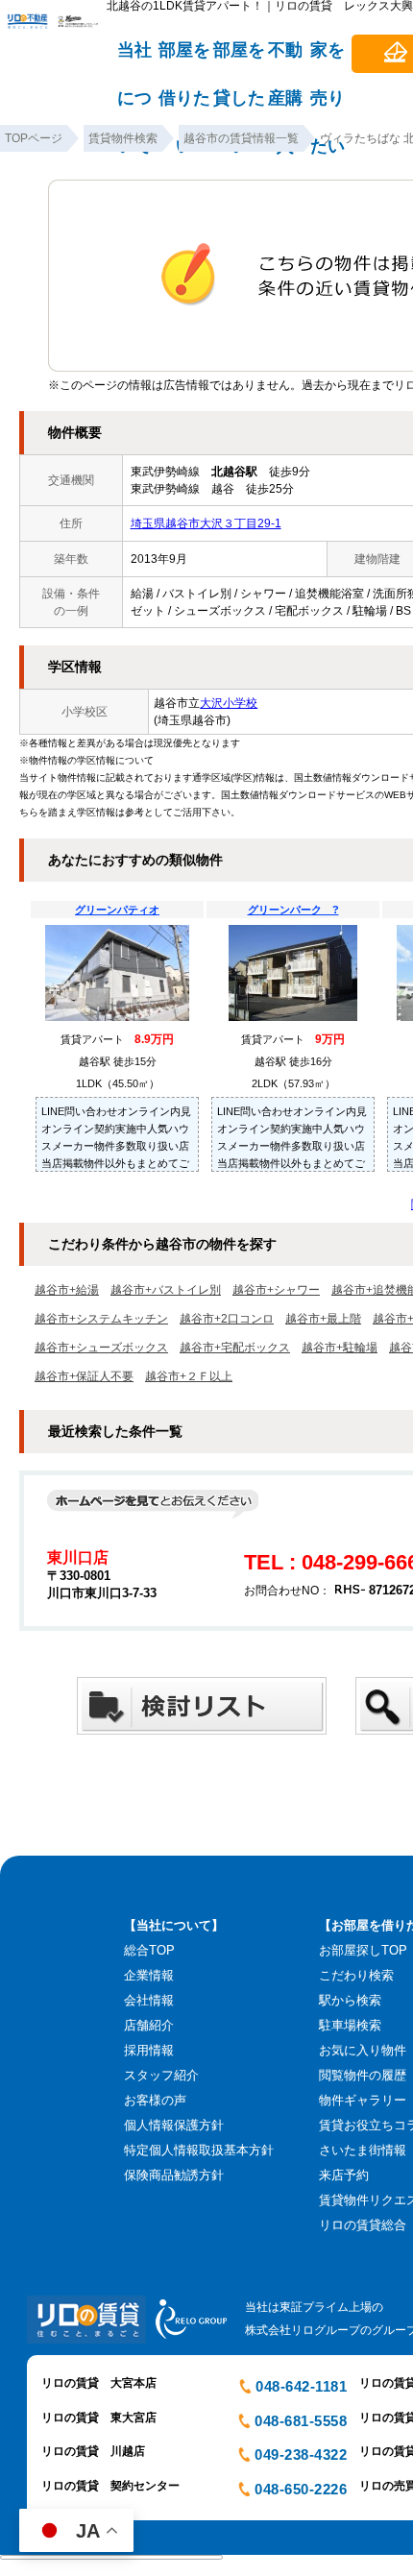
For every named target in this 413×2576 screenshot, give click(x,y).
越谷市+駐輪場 (340, 1348)
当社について (134, 59)
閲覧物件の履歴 (363, 2075)
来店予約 (344, 2175)
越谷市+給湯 (67, 1290)
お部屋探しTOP (363, 1950)
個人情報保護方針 (174, 2125)
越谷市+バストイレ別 (166, 1290)
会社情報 (149, 2000)
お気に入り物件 (363, 2050)
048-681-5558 (301, 2421)
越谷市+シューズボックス (101, 1348)
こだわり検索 (356, 1975)
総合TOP (149, 1950)
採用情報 (149, 2050)
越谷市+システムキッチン (101, 1319)
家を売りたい (328, 59)
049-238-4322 (301, 2454)
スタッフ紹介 (161, 2075)
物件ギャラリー (363, 2100)
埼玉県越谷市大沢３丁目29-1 (206, 523)
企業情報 (149, 1975)
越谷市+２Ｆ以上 (189, 1376)
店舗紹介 (149, 2025)
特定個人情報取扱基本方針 (199, 2150)
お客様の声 (155, 2100)
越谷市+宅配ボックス (235, 1348)
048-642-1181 (301, 2386)
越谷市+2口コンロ (227, 1319)
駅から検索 (350, 2000)
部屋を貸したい (239, 59)
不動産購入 (285, 59)
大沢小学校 (229, 703)
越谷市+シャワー (276, 1290)
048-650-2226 (301, 2489)
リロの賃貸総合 (363, 2225)
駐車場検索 (350, 2025)
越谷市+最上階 (323, 1319)
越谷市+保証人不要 (84, 1376)
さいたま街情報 (363, 2150)
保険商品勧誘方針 (174, 2175)
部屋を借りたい (184, 59)
